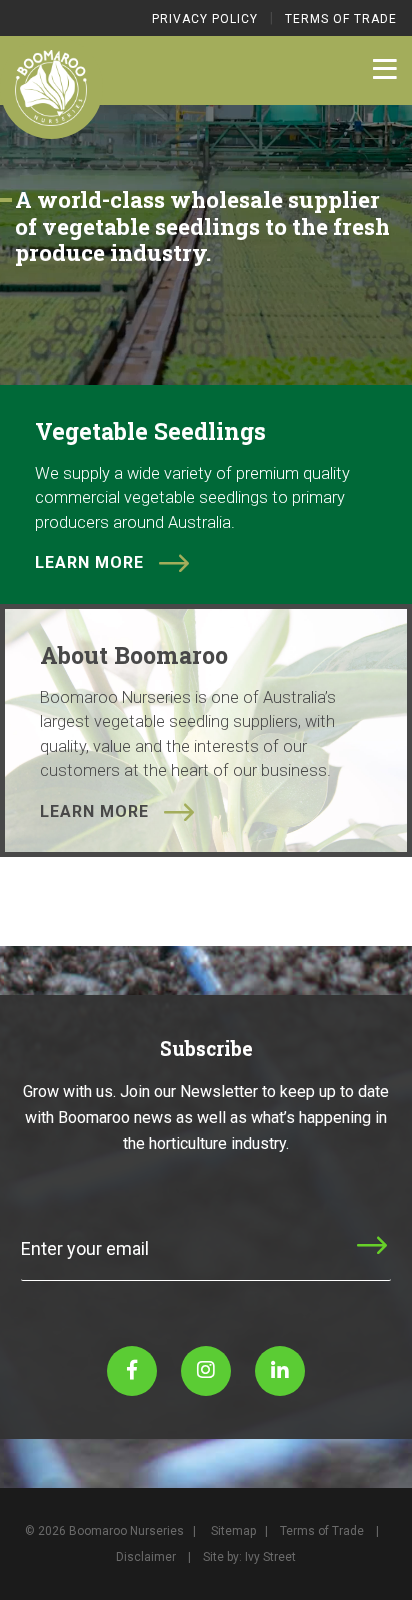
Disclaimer (146, 1557)
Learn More (89, 562)
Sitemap (233, 1531)
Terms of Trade (341, 19)
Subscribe (310, 1263)
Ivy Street (270, 1557)
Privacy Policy (205, 19)
